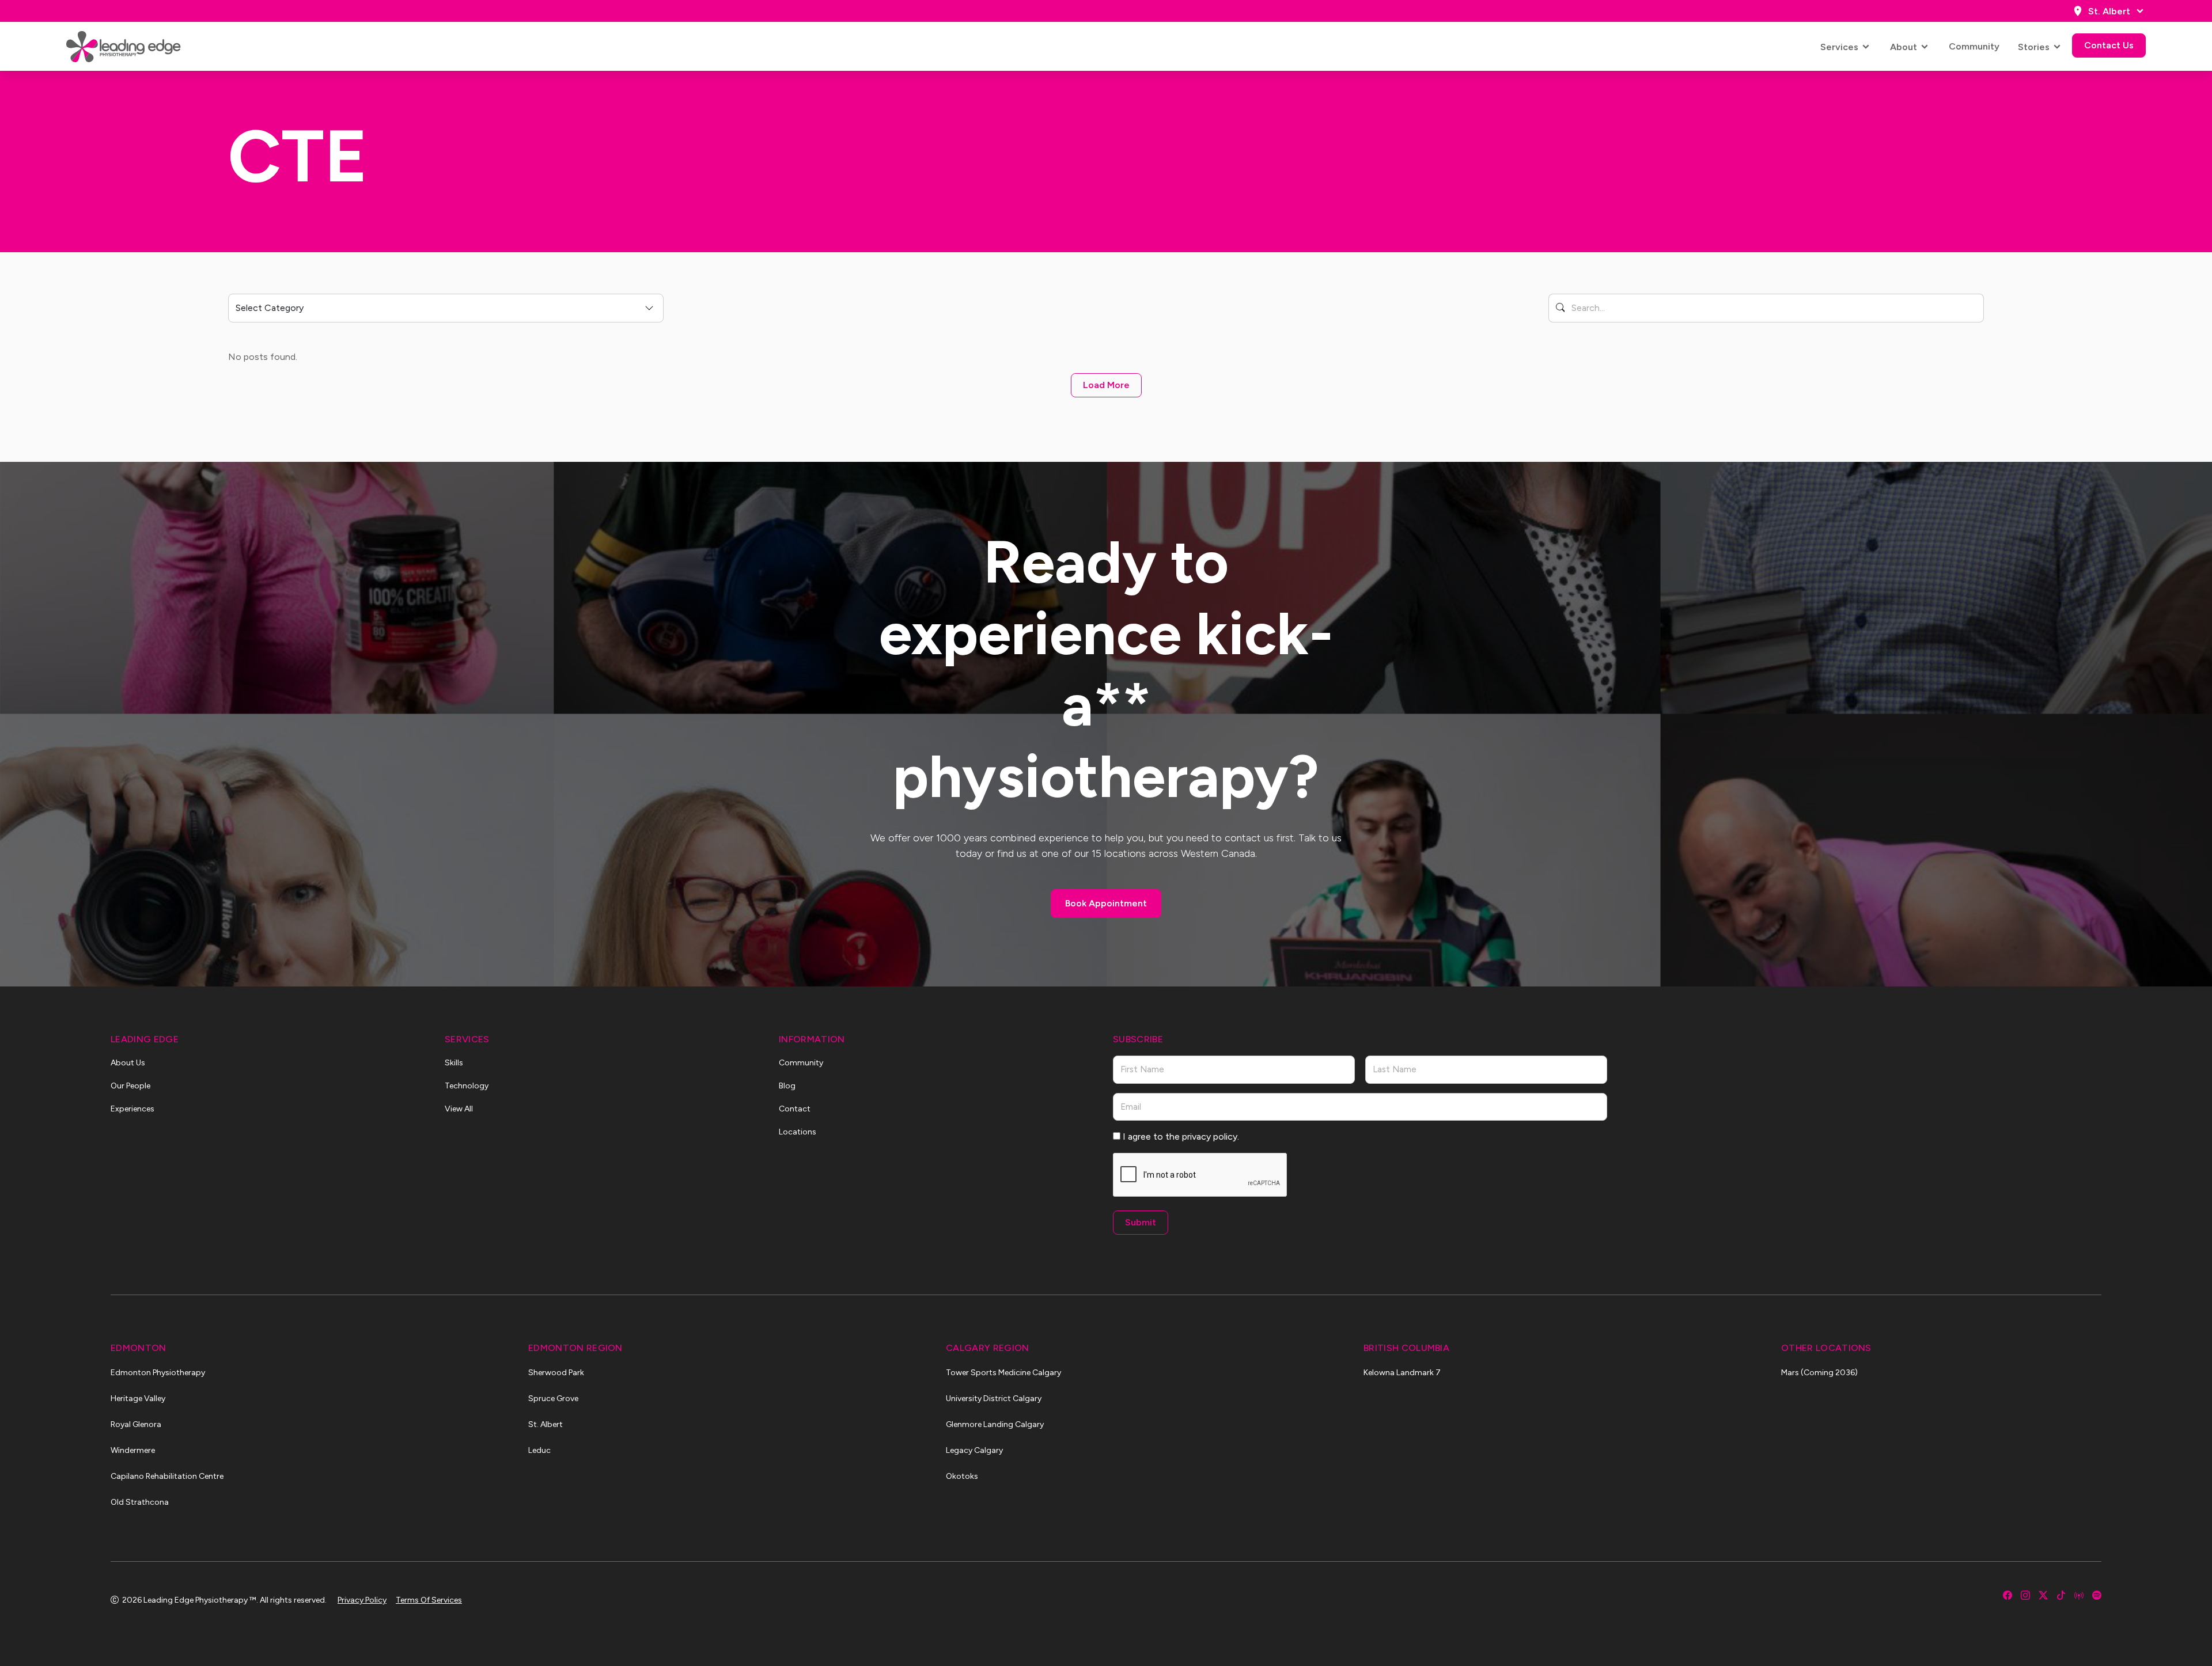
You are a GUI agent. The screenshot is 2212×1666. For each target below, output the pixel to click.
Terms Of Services (429, 1600)
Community (1974, 46)
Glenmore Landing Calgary (995, 1424)
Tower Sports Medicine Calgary (1003, 1373)
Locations (798, 1132)
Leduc (539, 1450)
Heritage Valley (138, 1399)
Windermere (133, 1450)
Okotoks (962, 1476)
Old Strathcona (140, 1502)
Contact (795, 1109)
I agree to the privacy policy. (1181, 1136)
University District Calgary (994, 1399)
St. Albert (2109, 11)
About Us (128, 1063)
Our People (130, 1086)
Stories (2034, 47)
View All (459, 1109)
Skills (454, 1063)
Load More (1106, 385)
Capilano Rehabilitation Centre (167, 1476)
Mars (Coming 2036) (1819, 1373)
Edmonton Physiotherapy (158, 1373)
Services (1839, 47)
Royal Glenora (136, 1424)
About (1904, 47)
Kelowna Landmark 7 (1402, 1373)
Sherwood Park (556, 1373)
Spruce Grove (553, 1399)
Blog (787, 1086)
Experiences (132, 1109)
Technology (467, 1086)
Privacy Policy (362, 1600)
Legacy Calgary (974, 1450)
